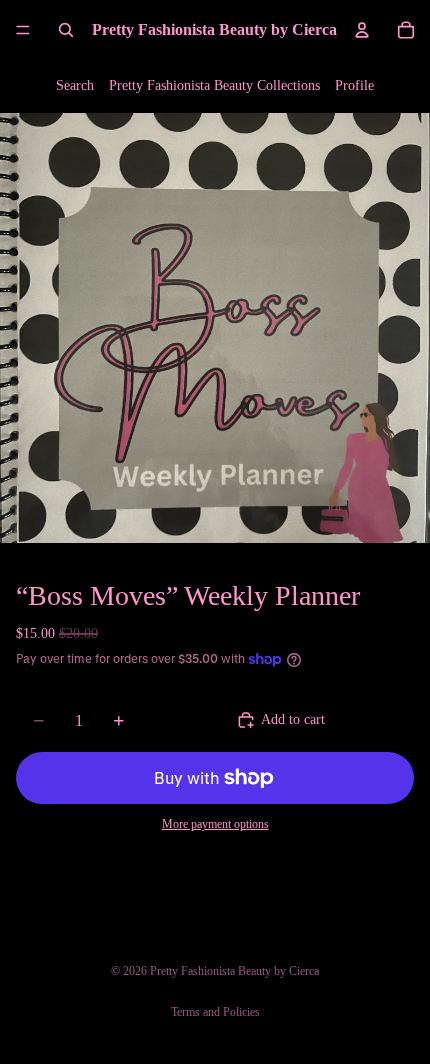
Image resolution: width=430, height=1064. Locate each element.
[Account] (362, 30)
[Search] (66, 30)
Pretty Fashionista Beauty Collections (214, 85)
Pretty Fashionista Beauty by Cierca (234, 971)
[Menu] (23, 30)
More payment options (215, 824)
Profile (354, 85)
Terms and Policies (215, 1012)
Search (75, 85)
